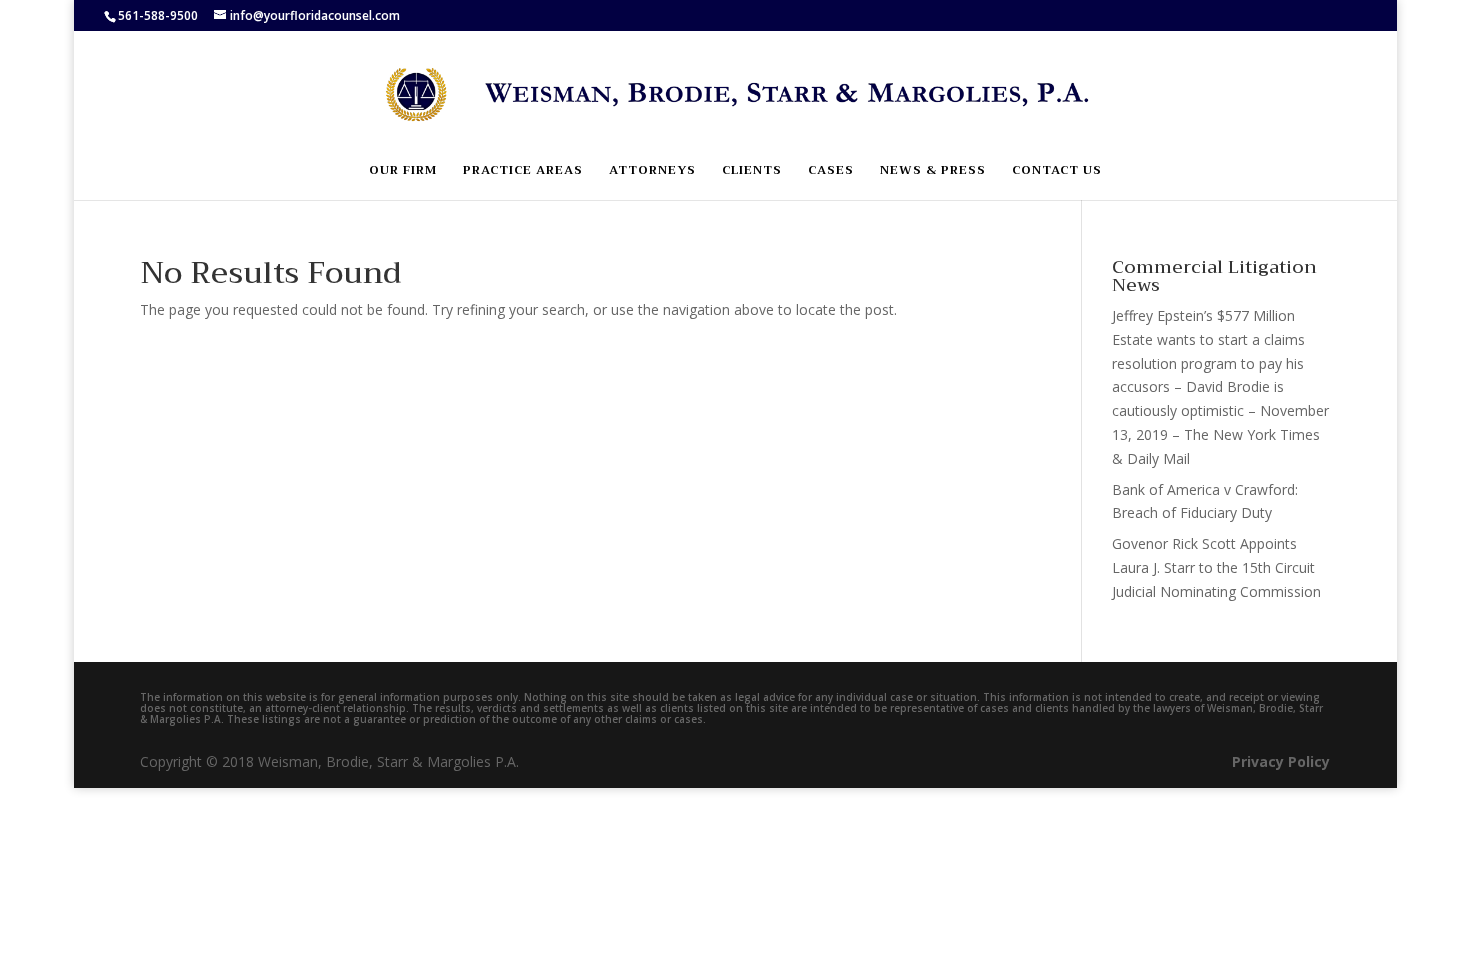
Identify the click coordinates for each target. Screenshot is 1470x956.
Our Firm (403, 171)
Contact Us (1057, 171)
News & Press (933, 171)
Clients (752, 171)
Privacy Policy (1281, 761)
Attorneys (652, 171)
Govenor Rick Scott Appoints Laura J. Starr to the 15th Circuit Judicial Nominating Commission (1216, 567)
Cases (831, 171)
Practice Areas (523, 171)
